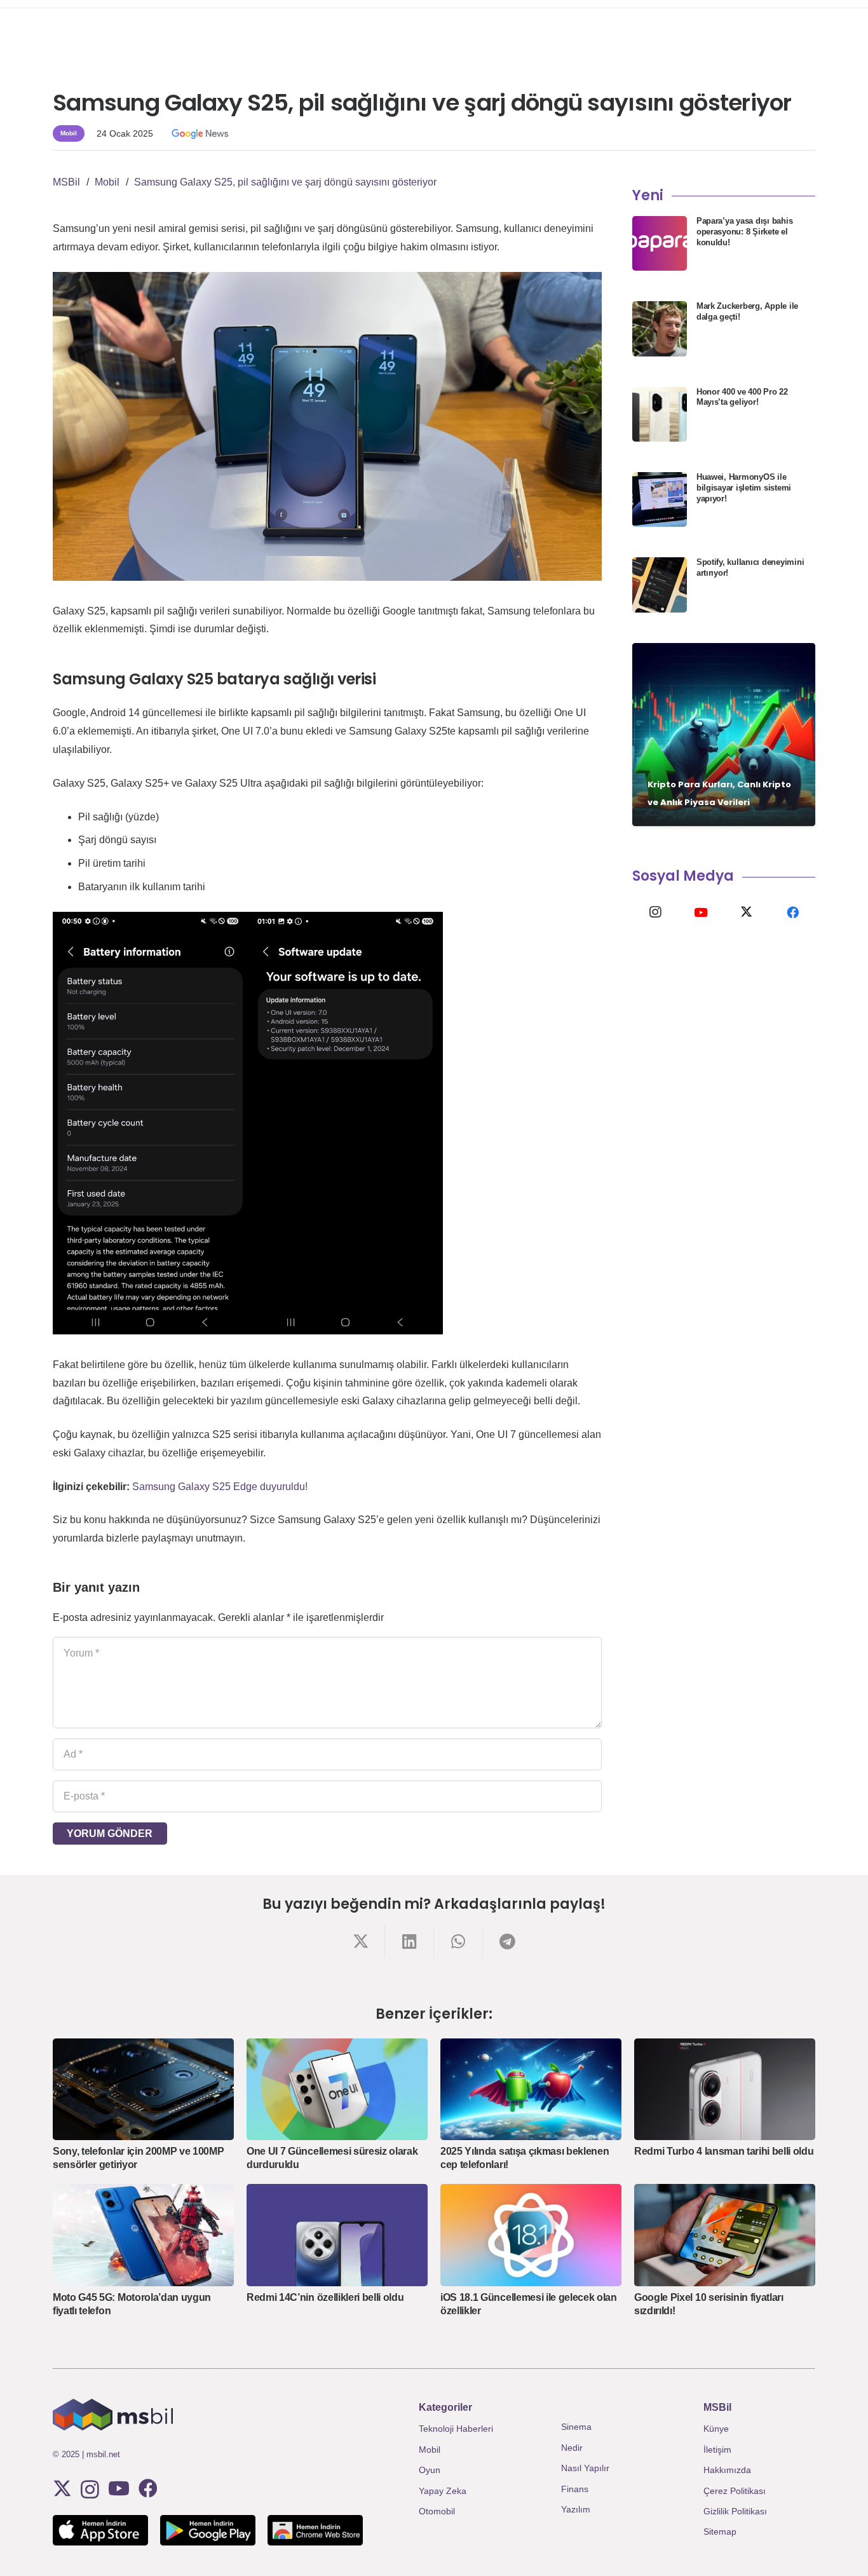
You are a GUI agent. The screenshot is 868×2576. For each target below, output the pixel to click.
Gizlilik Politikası (735, 2511)
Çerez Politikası (735, 2491)
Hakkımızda (727, 2470)
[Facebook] (792, 912)
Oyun (430, 2470)
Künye (716, 2429)
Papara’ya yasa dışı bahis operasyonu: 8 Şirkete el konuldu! (745, 232)
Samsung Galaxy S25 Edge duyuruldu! (220, 1487)
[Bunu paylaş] (361, 1942)
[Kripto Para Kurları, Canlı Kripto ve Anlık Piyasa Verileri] (724, 735)
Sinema (576, 2427)
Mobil (430, 2450)
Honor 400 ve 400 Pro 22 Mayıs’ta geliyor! (742, 397)
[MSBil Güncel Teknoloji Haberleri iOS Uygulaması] (100, 2530)
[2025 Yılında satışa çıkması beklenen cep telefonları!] (531, 2089)
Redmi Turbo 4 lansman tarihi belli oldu (724, 2151)
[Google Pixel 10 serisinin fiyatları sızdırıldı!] (725, 2235)
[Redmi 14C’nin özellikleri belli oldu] (337, 2235)
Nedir (572, 2448)
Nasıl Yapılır (585, 2468)
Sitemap (720, 2532)
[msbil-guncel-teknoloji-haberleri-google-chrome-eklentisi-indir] (315, 2530)
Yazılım (576, 2509)
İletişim (717, 2450)
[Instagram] (655, 912)
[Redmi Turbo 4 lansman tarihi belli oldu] (725, 2089)
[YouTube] (701, 912)
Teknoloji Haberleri (456, 2429)
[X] (747, 912)
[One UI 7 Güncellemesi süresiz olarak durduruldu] (337, 2089)
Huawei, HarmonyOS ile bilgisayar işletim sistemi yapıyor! (744, 488)
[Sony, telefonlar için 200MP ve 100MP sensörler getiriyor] (143, 2089)
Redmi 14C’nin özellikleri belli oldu (325, 2297)
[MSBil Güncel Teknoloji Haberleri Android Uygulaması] (208, 2530)
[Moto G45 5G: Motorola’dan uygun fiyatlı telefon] (143, 2235)
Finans (575, 2489)
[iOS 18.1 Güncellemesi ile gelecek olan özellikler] (531, 2235)
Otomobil (437, 2511)
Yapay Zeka (443, 2491)
